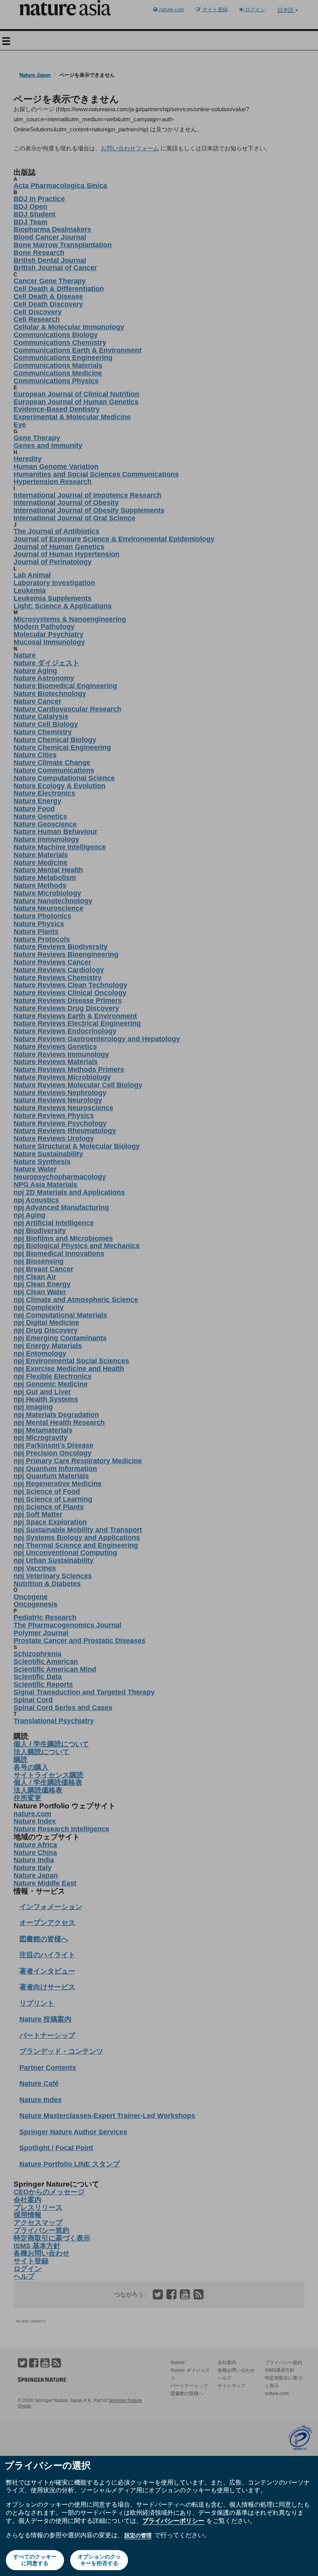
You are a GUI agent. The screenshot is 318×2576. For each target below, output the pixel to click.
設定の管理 (138, 2535)
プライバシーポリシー (173, 2521)
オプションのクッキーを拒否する (99, 2560)
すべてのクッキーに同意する (35, 2560)
